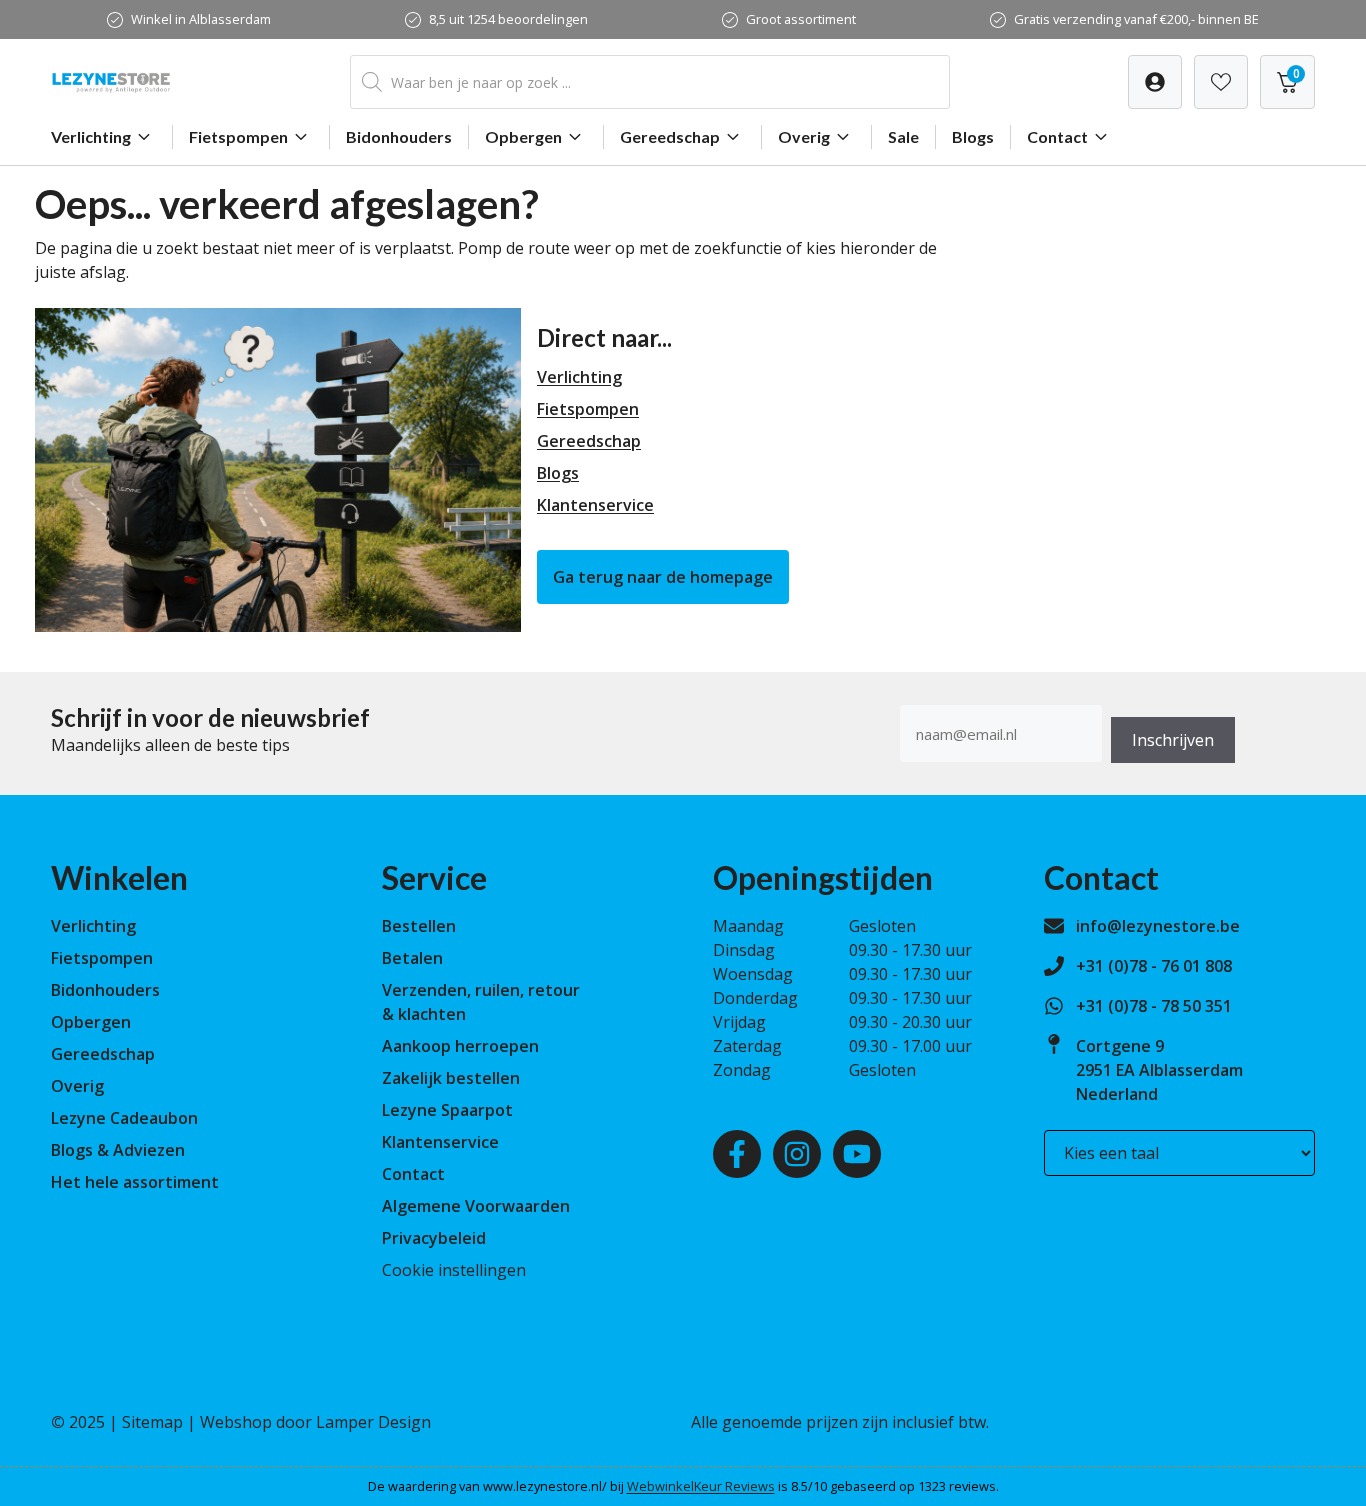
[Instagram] (797, 1154)
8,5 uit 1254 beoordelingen (508, 19)
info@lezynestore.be (1158, 926)
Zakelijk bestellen (451, 1078)
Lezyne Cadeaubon (124, 1118)
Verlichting (91, 136)
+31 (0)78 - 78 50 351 (1154, 1006)
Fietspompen (238, 136)
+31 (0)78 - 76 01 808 (1154, 966)
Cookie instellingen (454, 1270)
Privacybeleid (434, 1238)
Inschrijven (1173, 740)
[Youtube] (857, 1154)
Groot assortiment (801, 19)
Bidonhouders (399, 136)
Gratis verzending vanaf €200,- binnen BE (1136, 19)
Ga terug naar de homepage (663, 577)
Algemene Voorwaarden (476, 1206)
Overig (804, 136)
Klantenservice (595, 505)
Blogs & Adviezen (118, 1150)
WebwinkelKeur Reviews (701, 1486)
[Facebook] (737, 1154)
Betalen (412, 958)
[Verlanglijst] (1155, 82)
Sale (903, 136)
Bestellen (419, 926)
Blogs (973, 136)
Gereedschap (670, 136)
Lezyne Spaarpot (447, 1110)
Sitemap (152, 1422)
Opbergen (523, 136)
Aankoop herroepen (460, 1046)
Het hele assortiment (135, 1182)
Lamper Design (373, 1422)
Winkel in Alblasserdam (201, 19)
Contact (1057, 136)
